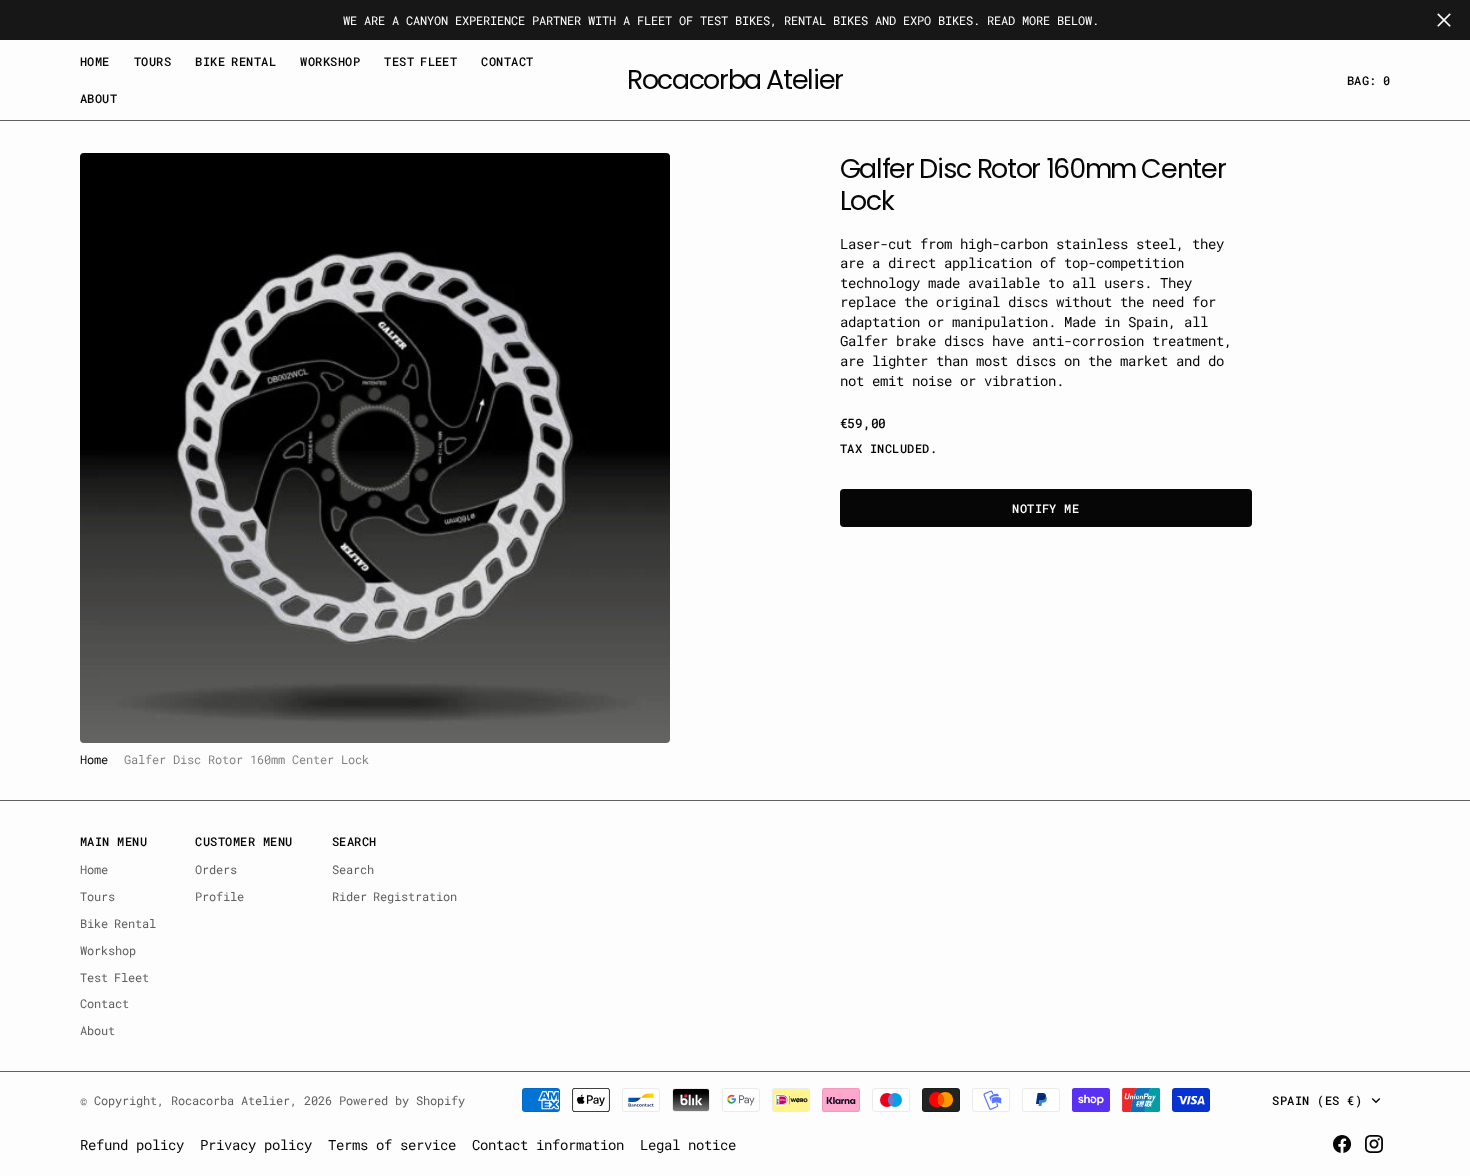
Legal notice (688, 1144)
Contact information (548, 1144)
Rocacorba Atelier (230, 1100)
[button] (1368, 80)
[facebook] (1342, 1144)
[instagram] (1374, 1144)
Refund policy (132, 1144)
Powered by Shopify (402, 1100)
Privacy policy (256, 1144)
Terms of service (392, 1144)
